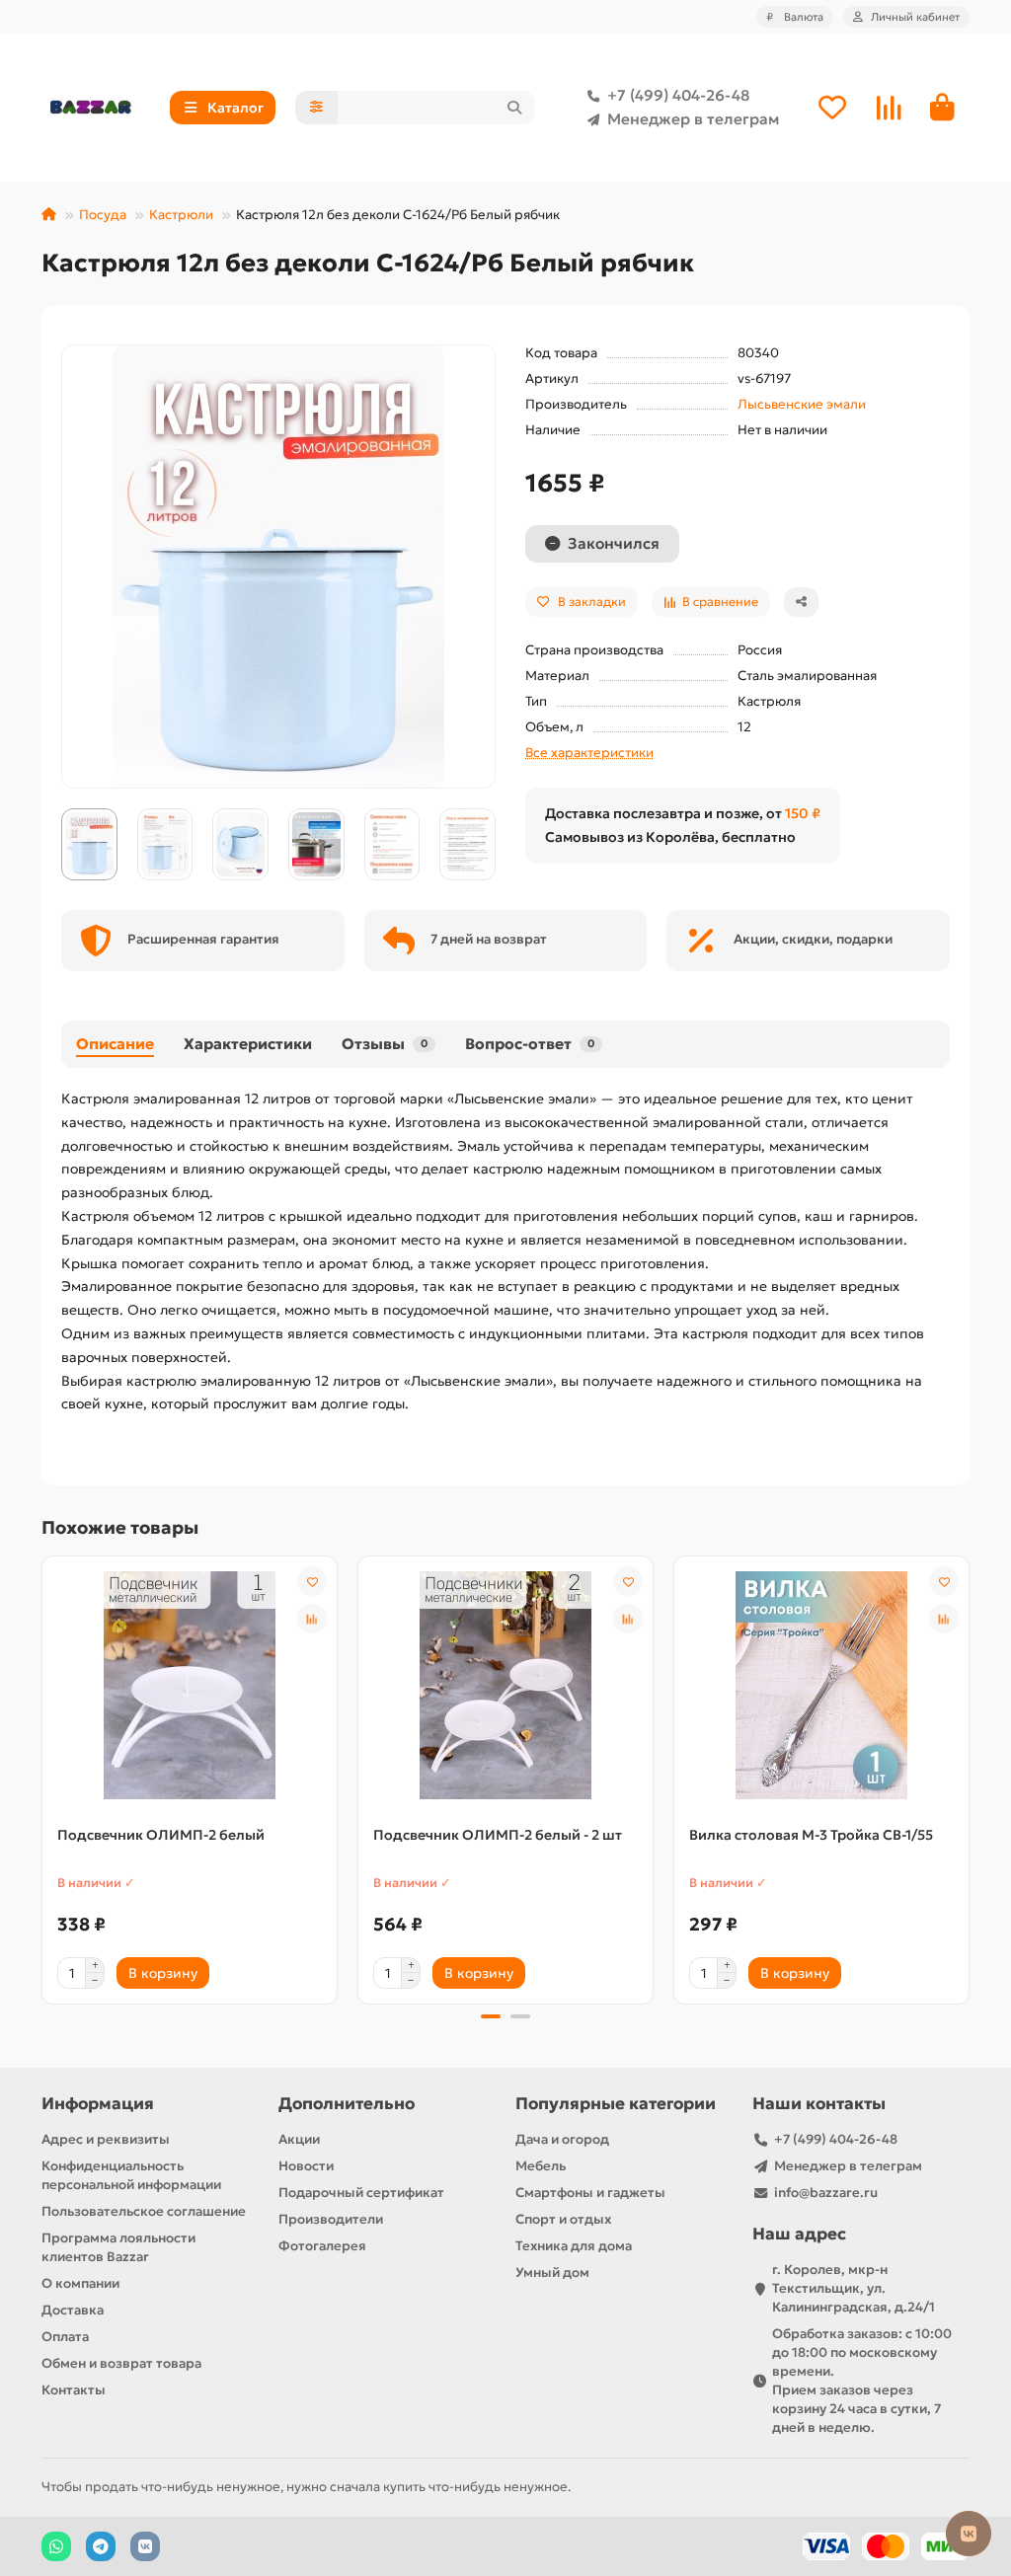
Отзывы (385, 1044)
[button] (62, 844)
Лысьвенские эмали (802, 404)
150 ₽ (803, 813)
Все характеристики (589, 753)
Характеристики (248, 1044)
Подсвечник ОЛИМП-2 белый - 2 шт (498, 1835)
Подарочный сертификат (361, 2193)
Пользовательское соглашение (144, 2211)
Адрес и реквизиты (106, 2139)
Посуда (103, 215)
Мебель (541, 2166)
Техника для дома (574, 2246)
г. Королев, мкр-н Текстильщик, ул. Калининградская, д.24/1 (854, 2288)
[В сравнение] (312, 1619)
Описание (115, 1044)
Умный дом (552, 2273)
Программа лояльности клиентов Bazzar (118, 2247)
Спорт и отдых (563, 2219)
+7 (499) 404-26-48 (678, 95)
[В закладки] (312, 1581)
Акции (299, 2139)
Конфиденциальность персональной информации (131, 2175)
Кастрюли (181, 215)
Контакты (74, 2390)
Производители (331, 2219)
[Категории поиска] (316, 108)
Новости (306, 2166)
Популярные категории (616, 2104)
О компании (80, 2283)
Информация (98, 2104)
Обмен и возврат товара (121, 2363)
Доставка (73, 2310)
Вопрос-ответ (530, 1044)
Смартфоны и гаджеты (590, 2193)
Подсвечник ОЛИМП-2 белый (161, 1835)
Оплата (65, 2337)
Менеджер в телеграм (693, 119)
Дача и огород (562, 2139)
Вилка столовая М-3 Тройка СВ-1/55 (811, 1835)
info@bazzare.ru (826, 2193)
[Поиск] (514, 108)
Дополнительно (347, 2104)
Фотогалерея (322, 2246)
